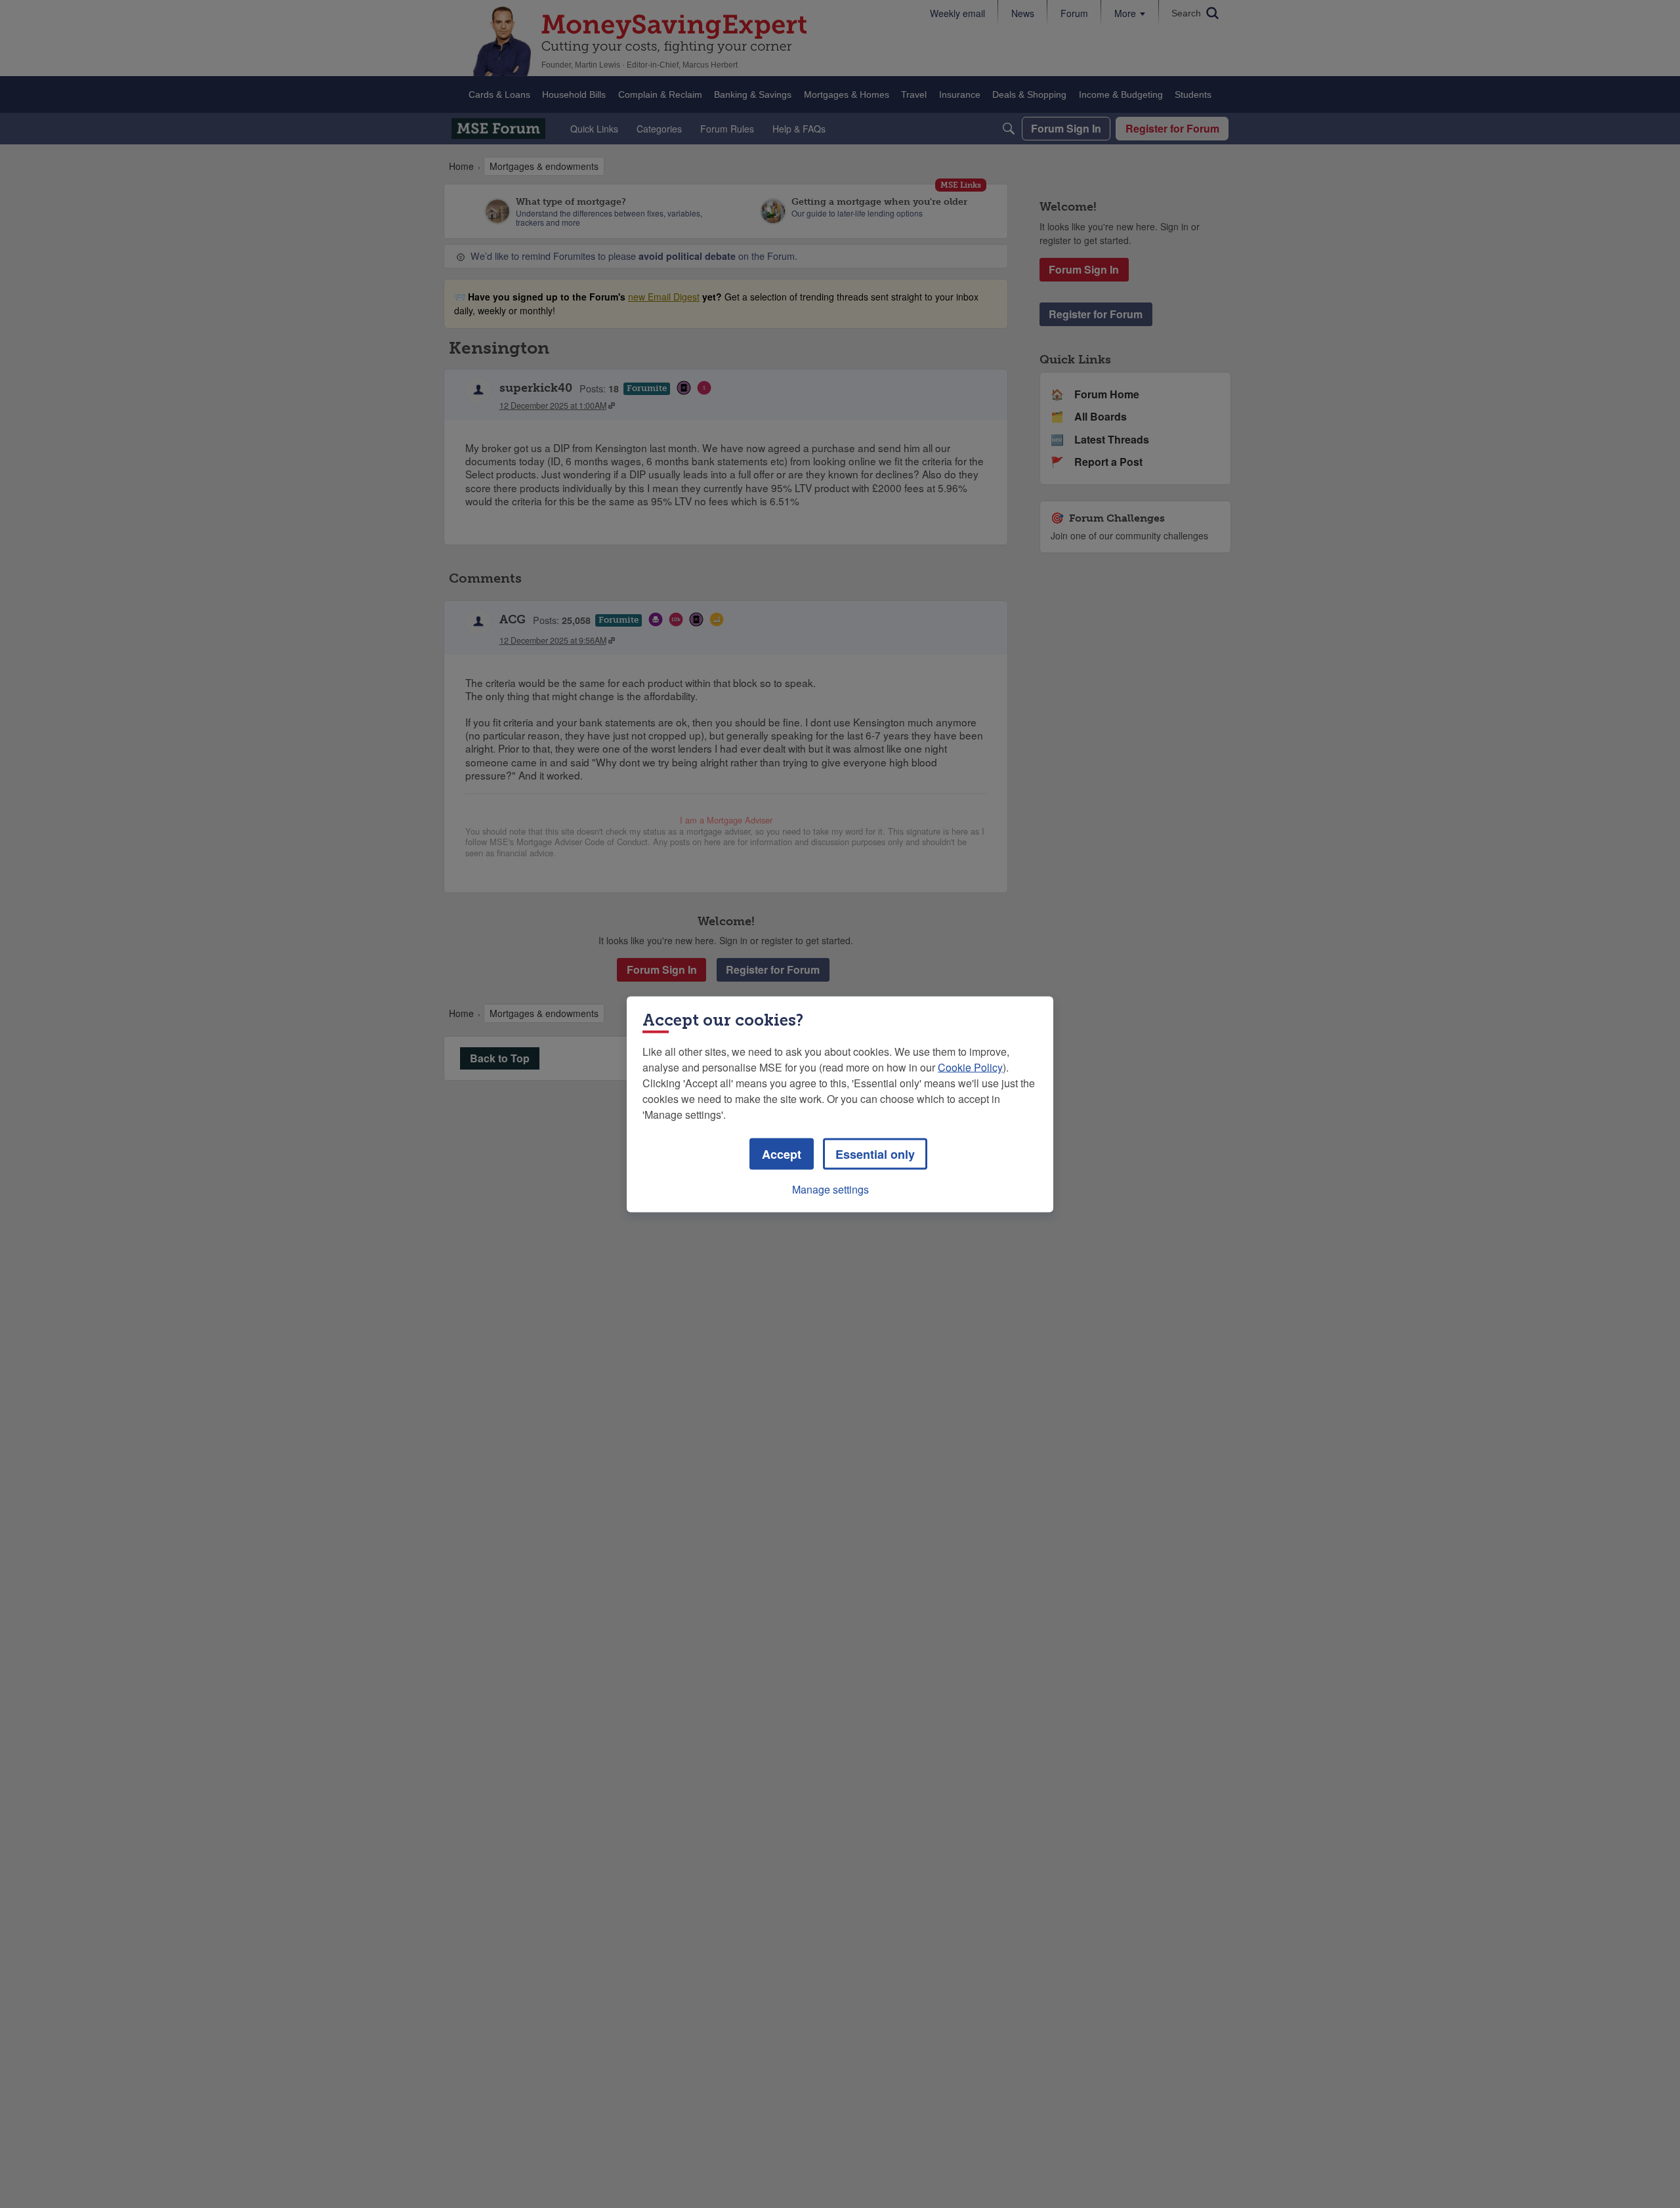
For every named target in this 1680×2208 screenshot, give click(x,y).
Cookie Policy (970, 1067)
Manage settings (830, 1189)
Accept (782, 1154)
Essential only (875, 1154)
